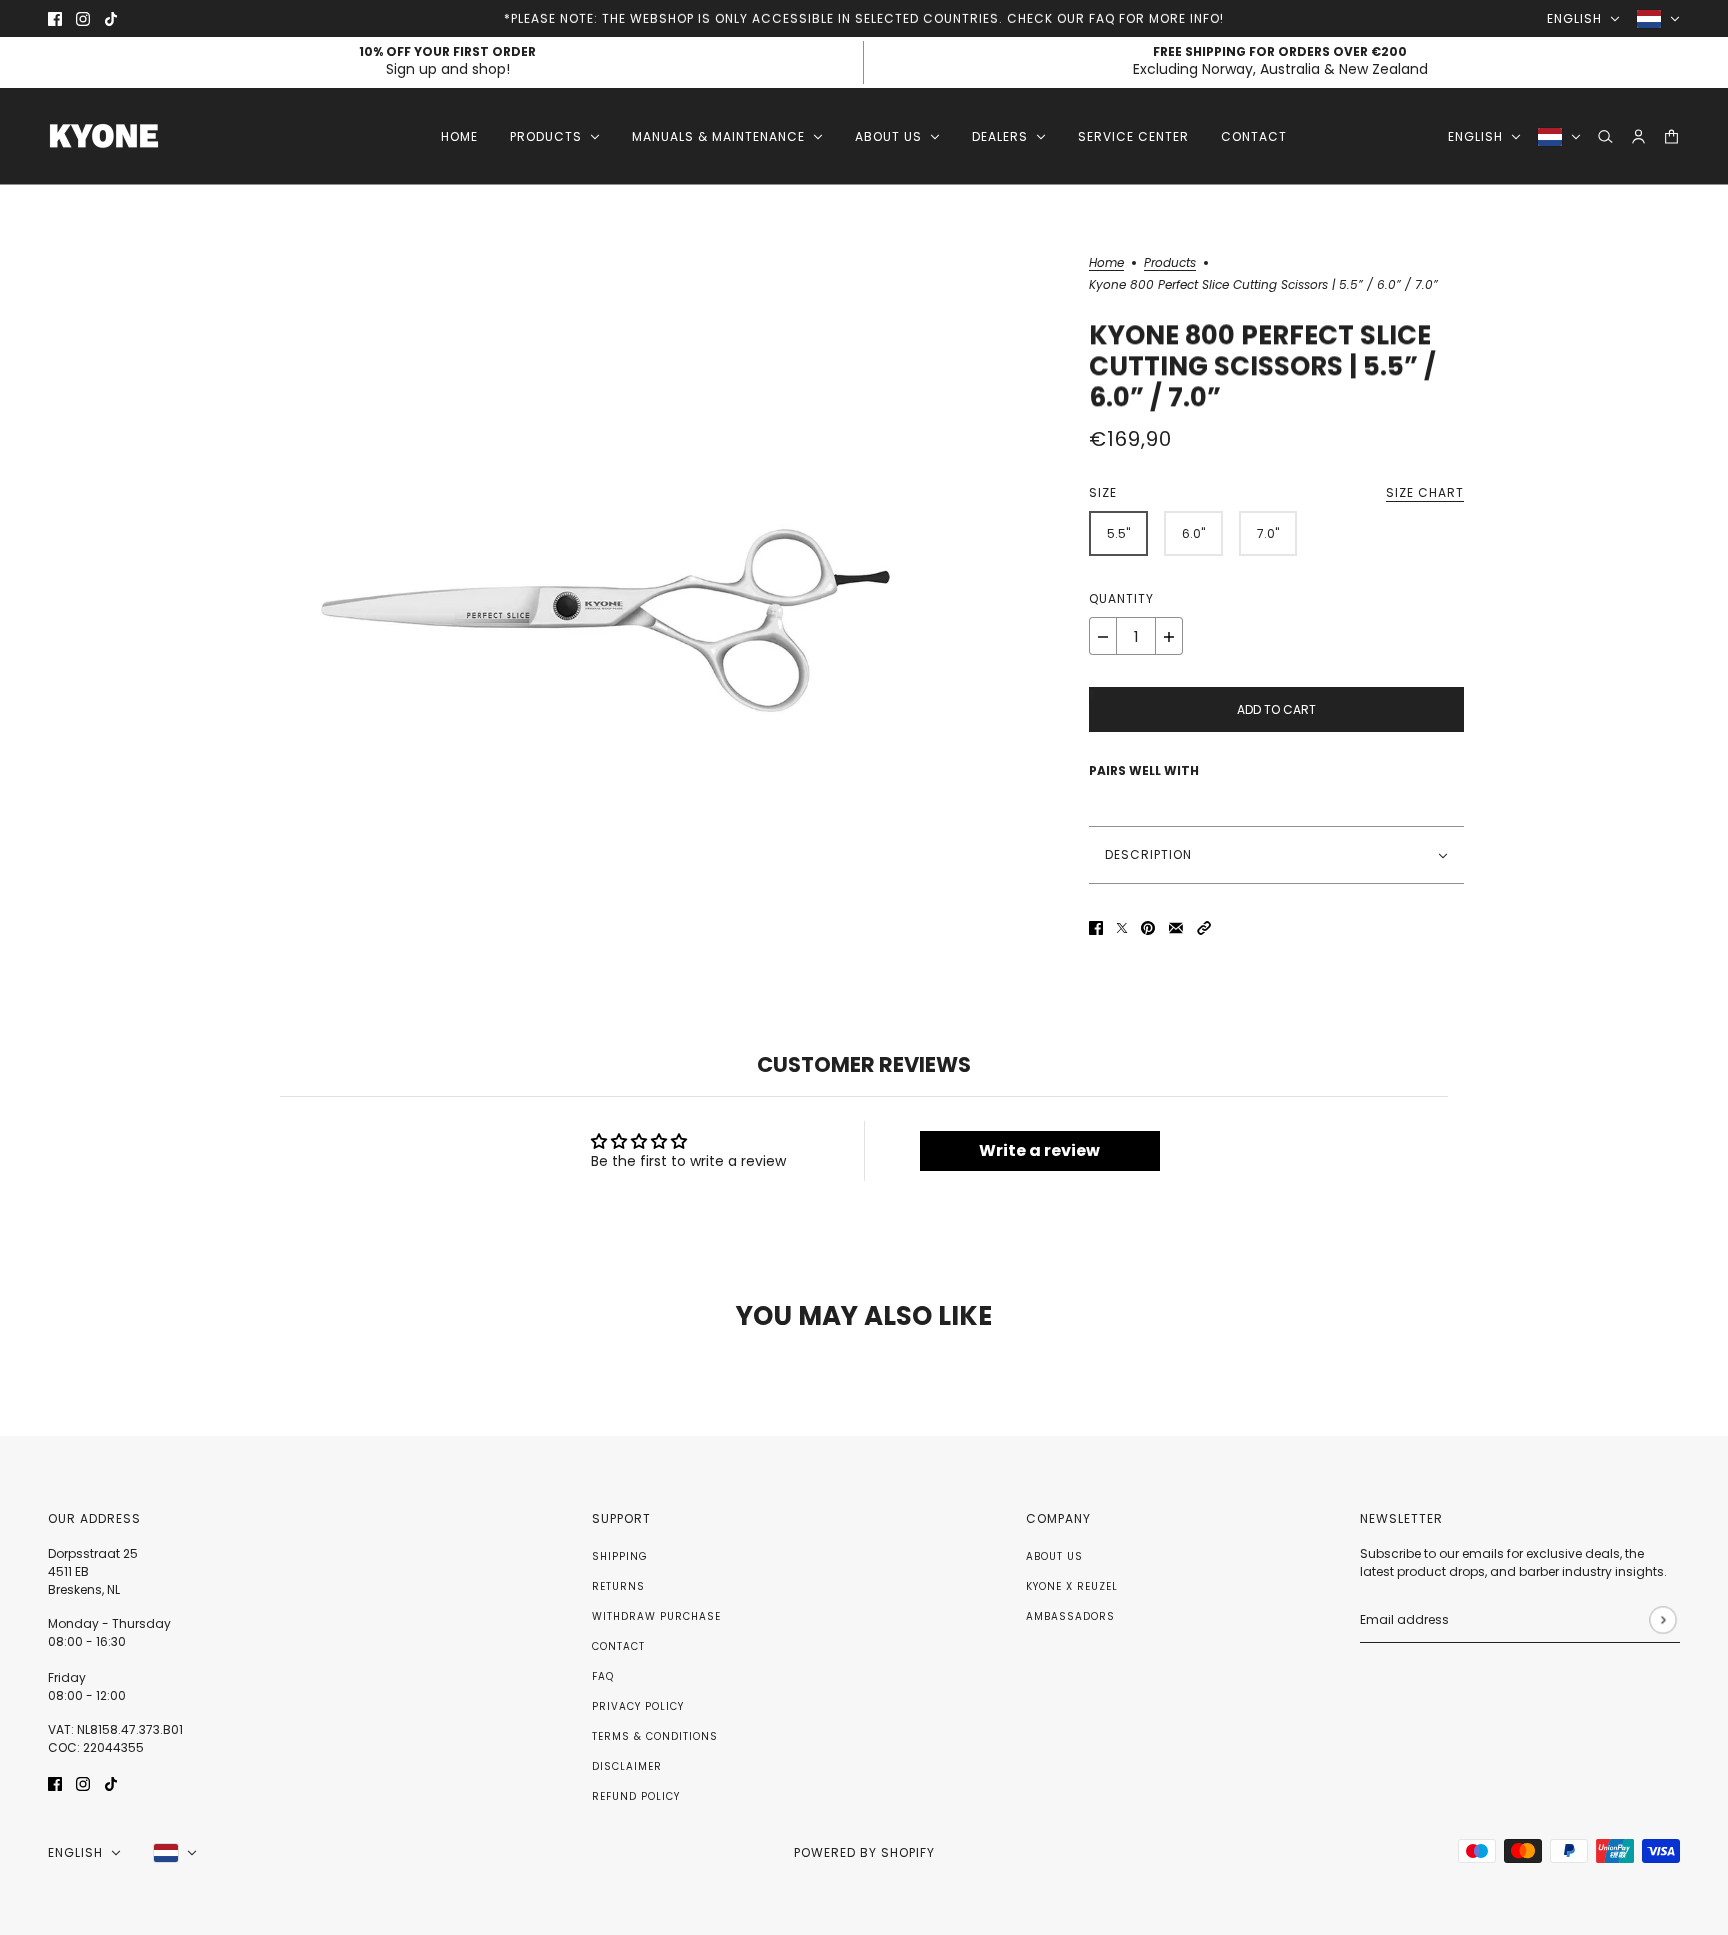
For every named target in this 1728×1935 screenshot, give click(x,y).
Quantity (1121, 599)
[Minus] (1103, 637)
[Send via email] (1176, 927)
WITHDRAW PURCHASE (656, 1616)
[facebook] (55, 18)
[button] (1204, 927)
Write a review (1039, 1150)
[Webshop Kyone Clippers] (104, 136)
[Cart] (1671, 136)
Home (1106, 264)
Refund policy (636, 1796)
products (1170, 264)
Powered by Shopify (864, 1852)
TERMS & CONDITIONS (655, 1736)
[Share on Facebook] (1096, 927)
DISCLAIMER (627, 1766)
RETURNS (618, 1586)
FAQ (603, 1676)
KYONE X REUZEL (1072, 1586)
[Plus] (1169, 637)
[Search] (1605, 136)
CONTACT (618, 1646)
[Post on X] (1122, 927)
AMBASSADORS (1070, 1616)
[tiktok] (111, 18)
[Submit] (1662, 1619)
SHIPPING (620, 1556)
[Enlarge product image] (604, 597)
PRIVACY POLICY (638, 1706)
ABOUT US (1054, 1556)
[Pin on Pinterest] (1148, 927)
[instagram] (83, 18)
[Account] (1638, 136)
